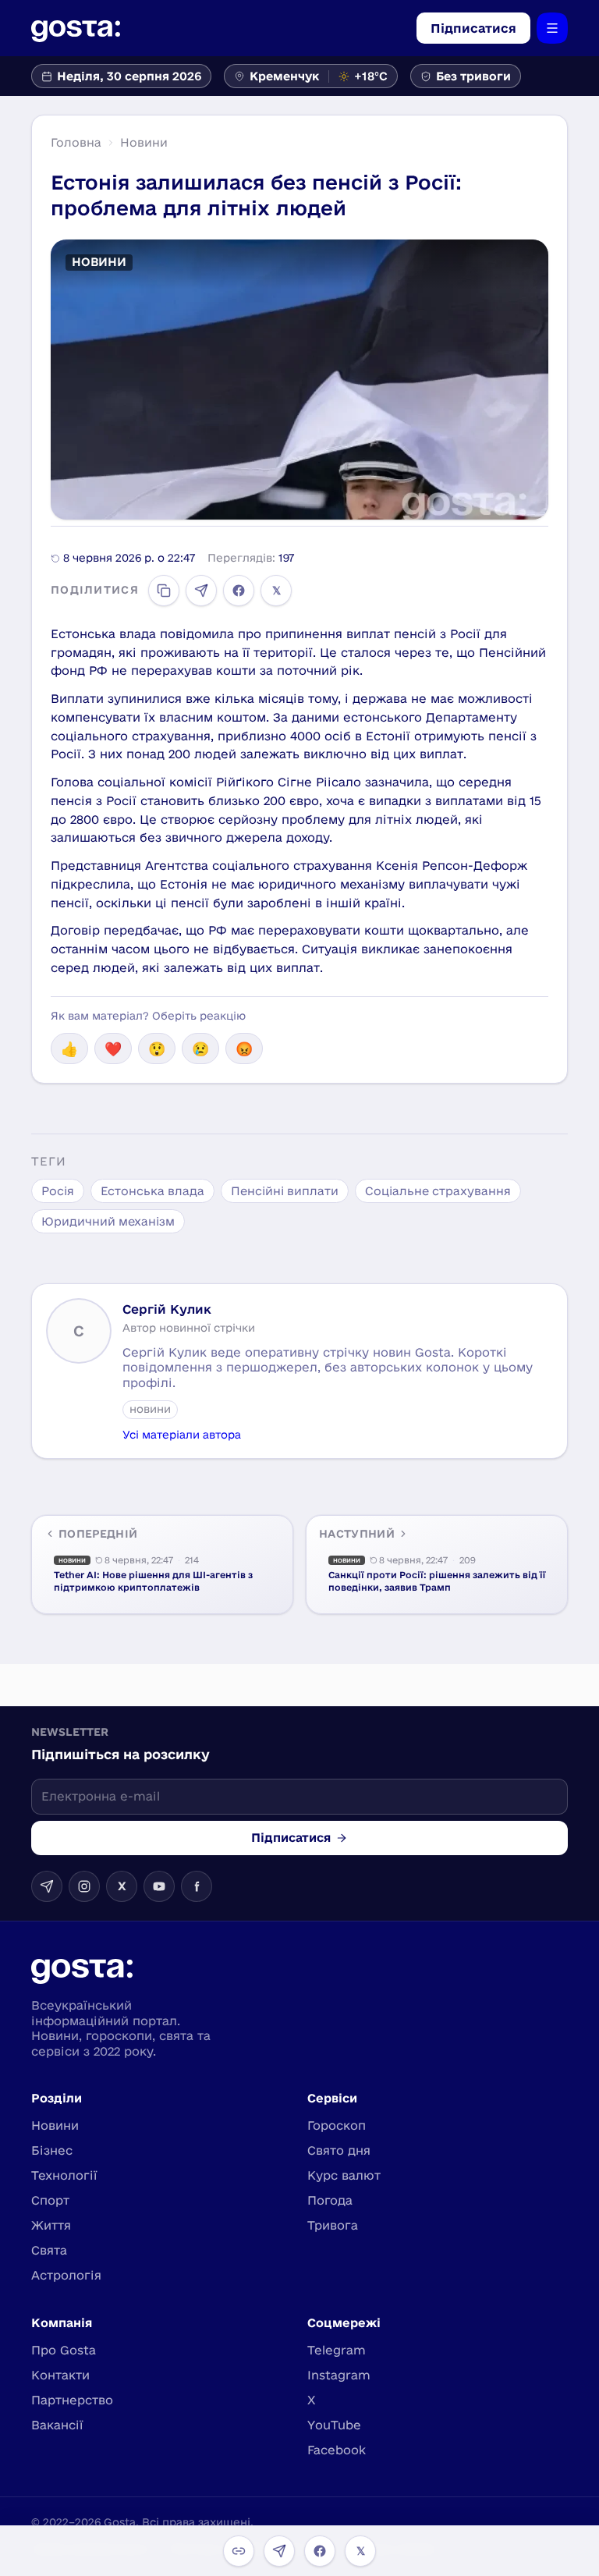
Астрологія (66, 2275)
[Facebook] (239, 591)
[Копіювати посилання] (164, 591)
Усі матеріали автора (182, 1435)
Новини (144, 142)
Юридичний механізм (108, 1221)
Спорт (50, 2200)
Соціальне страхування (438, 1191)
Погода (330, 2200)
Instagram (339, 2375)
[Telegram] (201, 591)
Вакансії (57, 2425)
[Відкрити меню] (552, 28)
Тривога (333, 2225)
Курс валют (344, 2175)
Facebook (337, 2450)
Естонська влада (152, 1191)
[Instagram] (84, 1886)
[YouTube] (159, 1886)
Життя (51, 2225)
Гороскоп (337, 2125)
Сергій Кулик (167, 1309)
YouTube (334, 2425)
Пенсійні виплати (285, 1191)
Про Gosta (64, 2350)
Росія (58, 1191)
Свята (49, 2250)
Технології (64, 2175)
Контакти (60, 2375)
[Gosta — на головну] (76, 28)
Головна (76, 142)
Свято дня (339, 2150)
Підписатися (473, 28)
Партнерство (72, 2400)
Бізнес (52, 2150)
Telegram (337, 2350)
